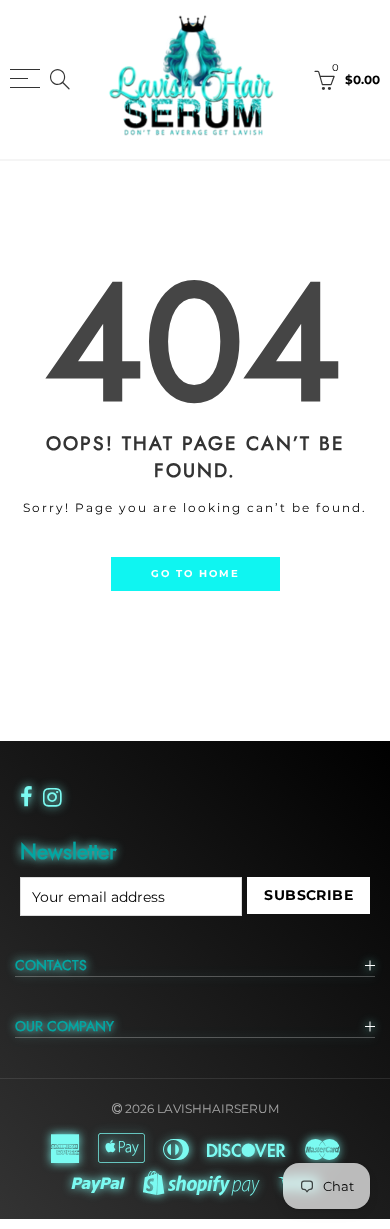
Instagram (52, 797)
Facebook (26, 797)
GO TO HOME (195, 573)
